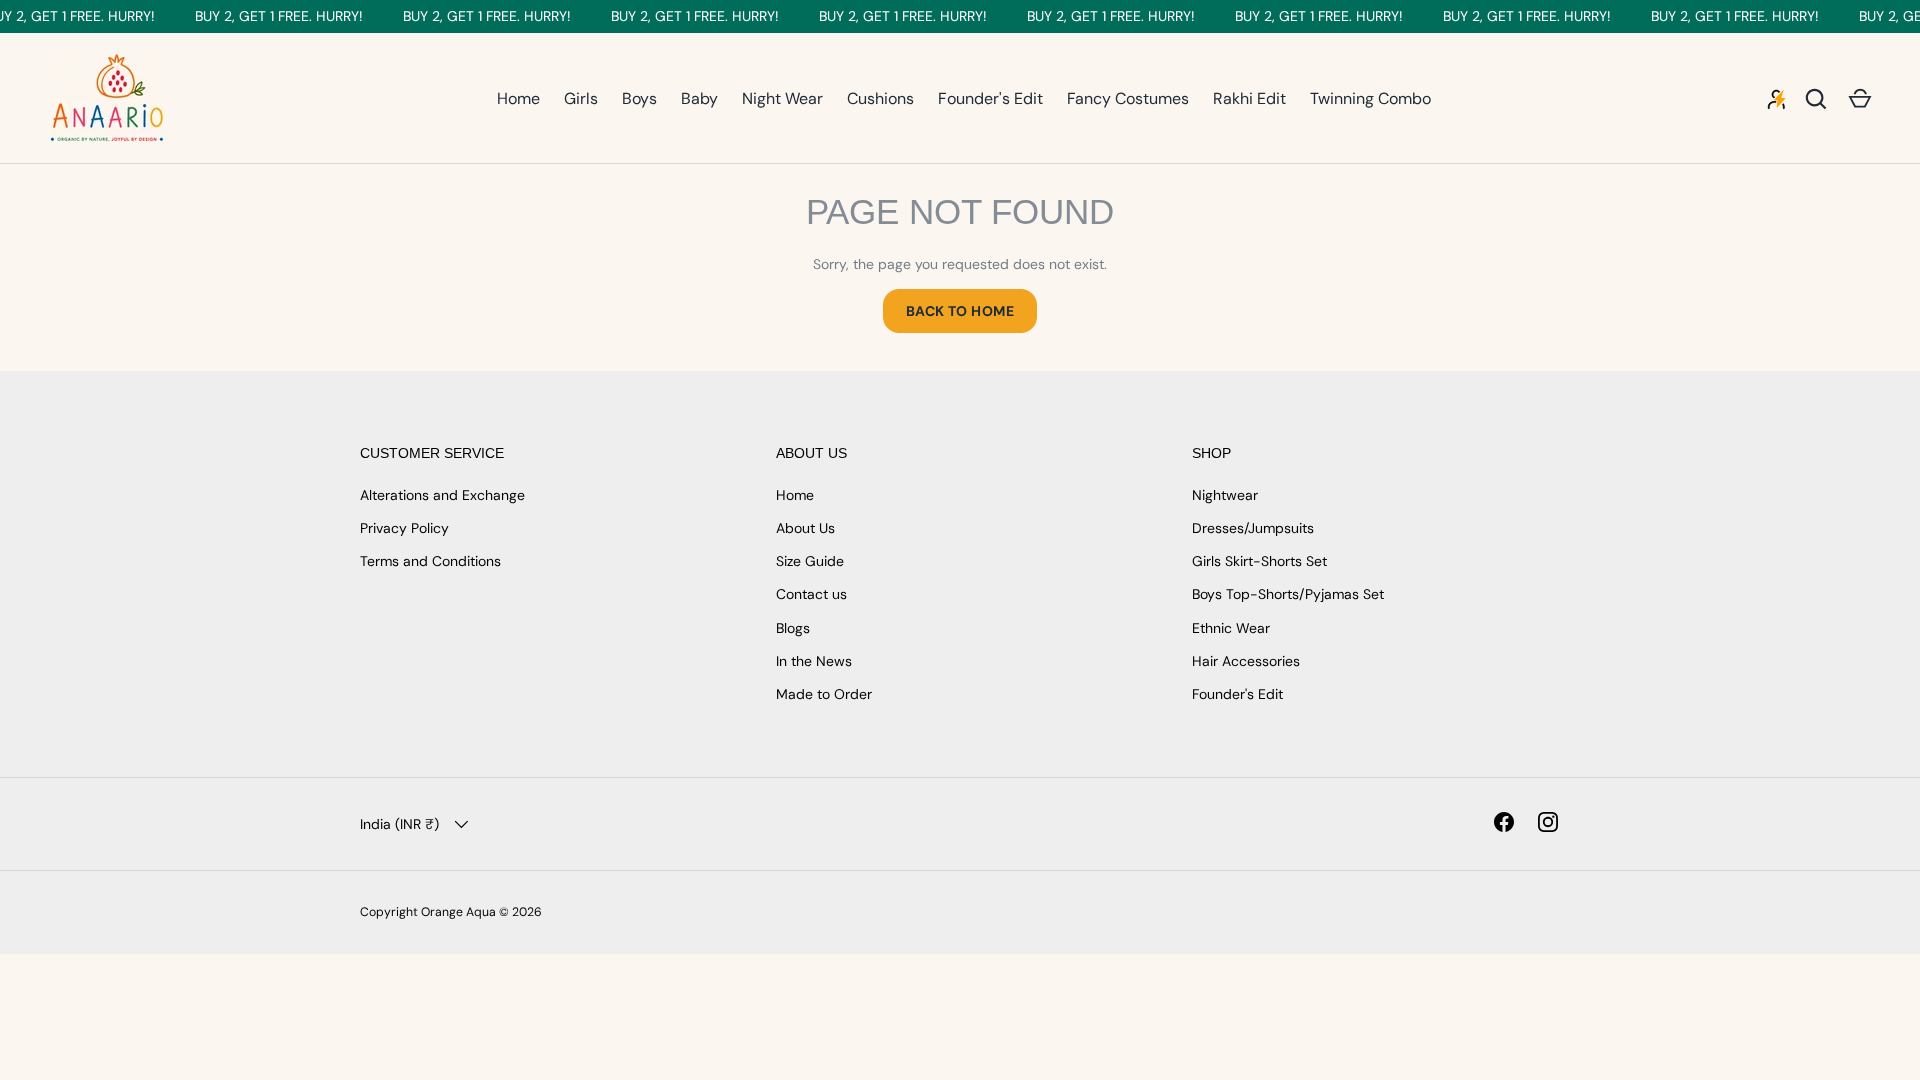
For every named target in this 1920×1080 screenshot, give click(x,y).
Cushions (880, 98)
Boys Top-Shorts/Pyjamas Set (1288, 594)
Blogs (793, 628)
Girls (581, 98)
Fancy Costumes (1128, 98)
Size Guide (810, 561)
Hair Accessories (1246, 661)
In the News (814, 661)
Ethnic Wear (1231, 628)
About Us (805, 528)
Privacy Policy (404, 528)
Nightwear (1225, 495)
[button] (1860, 99)
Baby (699, 98)
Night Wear (782, 98)
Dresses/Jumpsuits (1253, 528)
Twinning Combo (1370, 98)
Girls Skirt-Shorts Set (1259, 561)
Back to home (960, 311)
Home (518, 98)
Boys (639, 98)
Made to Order (824, 694)
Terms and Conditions (430, 561)
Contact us (811, 594)
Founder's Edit (990, 98)
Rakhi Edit (1249, 98)
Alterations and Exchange (442, 495)
